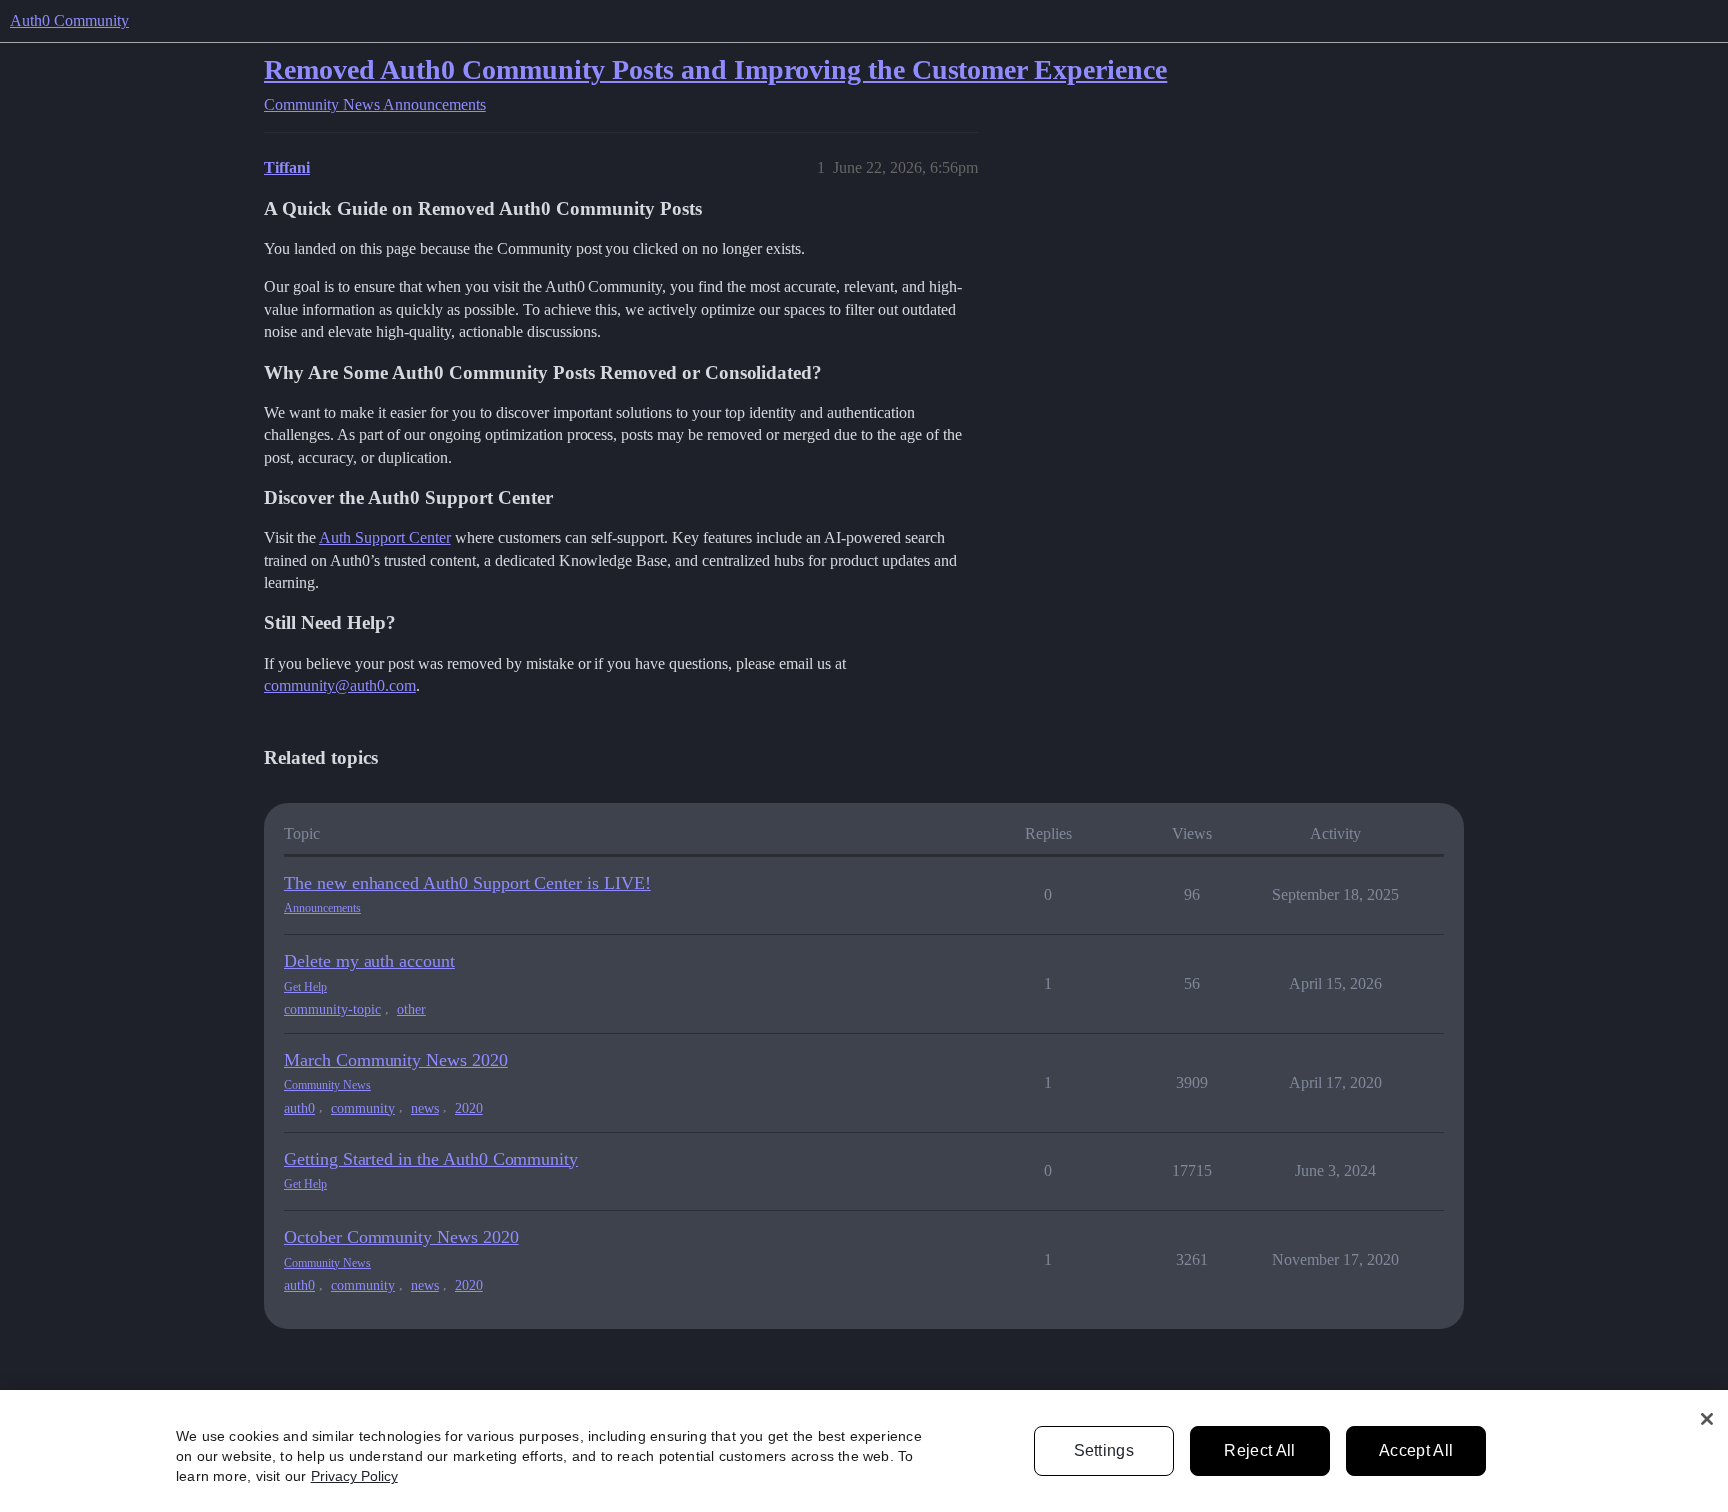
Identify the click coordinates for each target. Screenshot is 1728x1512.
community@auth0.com (340, 685)
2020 (469, 1108)
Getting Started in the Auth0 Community (431, 1159)
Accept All (1416, 1450)
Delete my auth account (369, 961)
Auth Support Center (385, 537)
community (363, 1108)
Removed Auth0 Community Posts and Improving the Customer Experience (715, 69)
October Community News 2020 (401, 1237)
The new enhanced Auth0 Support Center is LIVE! (467, 883)
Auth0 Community (69, 20)
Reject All (1259, 1450)
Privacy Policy (354, 1476)
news (425, 1108)
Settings (1104, 1450)
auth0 (299, 1108)
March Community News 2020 (396, 1060)
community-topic (332, 1009)
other (411, 1009)
